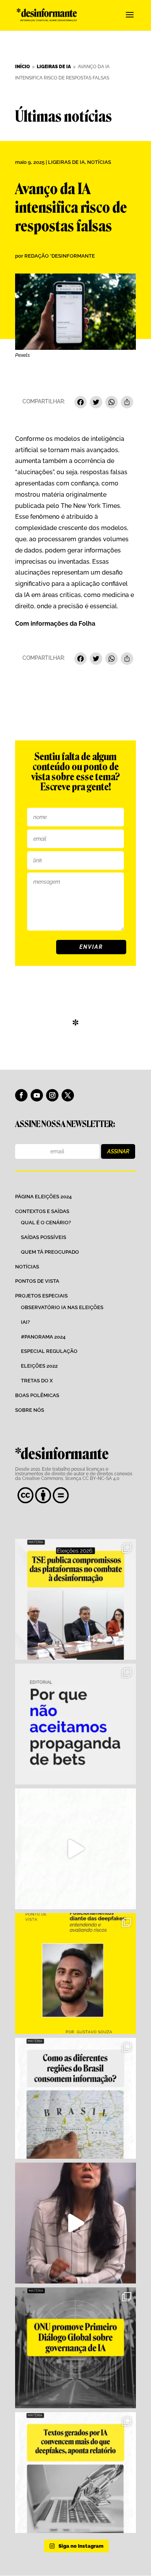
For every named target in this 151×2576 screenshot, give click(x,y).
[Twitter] (96, 403)
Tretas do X (37, 1381)
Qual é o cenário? (46, 1223)
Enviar (91, 947)
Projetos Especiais (41, 1296)
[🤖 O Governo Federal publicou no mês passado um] (75, 1974)
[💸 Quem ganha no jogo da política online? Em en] (75, 1849)
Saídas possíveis (44, 1237)
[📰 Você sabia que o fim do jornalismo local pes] (75, 2223)
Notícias (99, 162)
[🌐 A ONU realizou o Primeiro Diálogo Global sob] (75, 2348)
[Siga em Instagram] (52, 1095)
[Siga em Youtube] (37, 1095)
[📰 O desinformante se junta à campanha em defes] (75, 1724)
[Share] (127, 403)
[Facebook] (81, 403)
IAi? (25, 1322)
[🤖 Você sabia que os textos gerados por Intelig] (75, 2473)
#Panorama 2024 (43, 1337)
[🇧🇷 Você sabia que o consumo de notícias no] (75, 2098)
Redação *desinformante (60, 256)
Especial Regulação (49, 1351)
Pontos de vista (37, 1281)
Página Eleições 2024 (43, 1197)
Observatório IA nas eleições (62, 1307)
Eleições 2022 (39, 1366)
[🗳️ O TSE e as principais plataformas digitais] (75, 1599)
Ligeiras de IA (66, 162)
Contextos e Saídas (42, 1211)
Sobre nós (30, 1410)
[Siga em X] (68, 1095)
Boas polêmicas (37, 1395)
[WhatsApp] (112, 403)
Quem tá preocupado (50, 1252)
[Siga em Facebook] (21, 1095)
